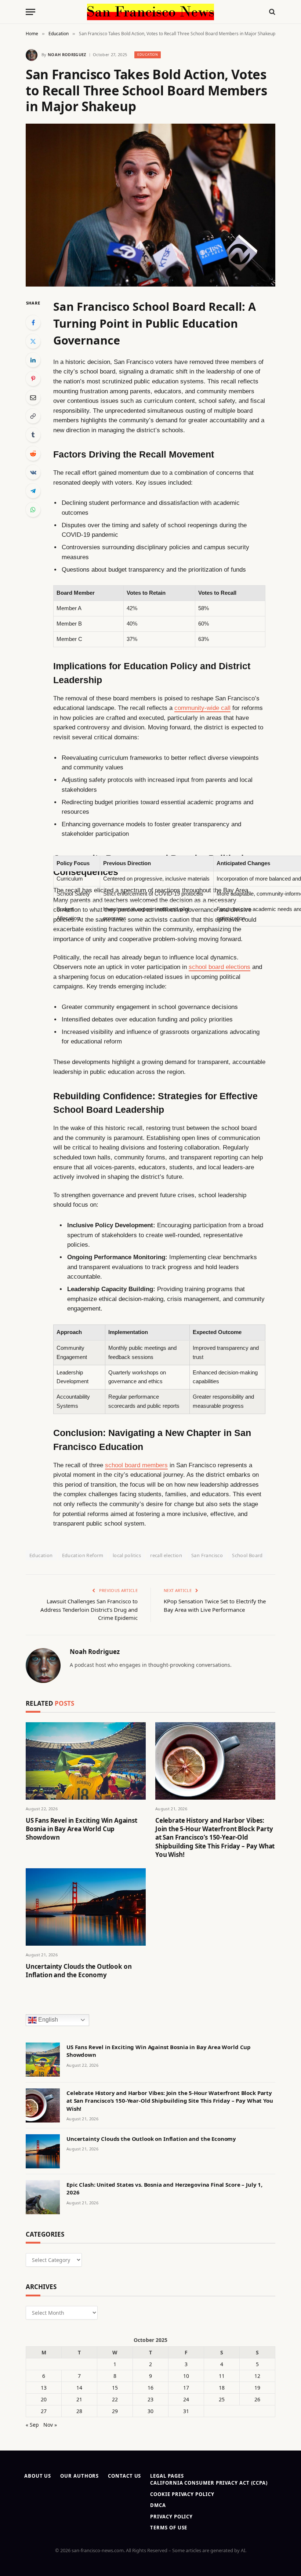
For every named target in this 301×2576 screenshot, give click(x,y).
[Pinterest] (33, 379)
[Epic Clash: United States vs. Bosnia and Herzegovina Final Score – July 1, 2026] (43, 2197)
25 (222, 2399)
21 (79, 2399)
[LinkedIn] (33, 360)
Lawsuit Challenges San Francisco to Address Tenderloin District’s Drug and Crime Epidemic (89, 1609)
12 (257, 2376)
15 (115, 2388)
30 (150, 2411)
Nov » (50, 2425)
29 (115, 2411)
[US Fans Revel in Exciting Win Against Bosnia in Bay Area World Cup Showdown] (86, 1761)
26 (257, 2399)
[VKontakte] (33, 472)
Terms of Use (169, 2528)
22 (115, 2399)
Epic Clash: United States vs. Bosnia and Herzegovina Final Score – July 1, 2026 (164, 2188)
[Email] (33, 397)
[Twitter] (33, 341)
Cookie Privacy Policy (182, 2494)
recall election (166, 1555)
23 (150, 2399)
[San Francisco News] (150, 12)
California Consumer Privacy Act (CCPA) (209, 2483)
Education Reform (83, 1555)
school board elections (220, 967)
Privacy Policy (171, 2517)
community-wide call (202, 708)
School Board (247, 1555)
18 (222, 2388)
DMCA (158, 2505)
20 (44, 2399)
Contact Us (124, 2476)
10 (186, 2376)
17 (186, 2388)
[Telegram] (33, 491)
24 (186, 2399)
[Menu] (30, 12)
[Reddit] (33, 453)
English (47, 2020)
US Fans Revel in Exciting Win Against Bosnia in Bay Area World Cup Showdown (81, 1829)
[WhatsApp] (33, 510)
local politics (127, 1555)
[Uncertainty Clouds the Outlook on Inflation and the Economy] (86, 1907)
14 (79, 2388)
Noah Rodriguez (67, 54)
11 (222, 2376)
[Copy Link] (33, 416)
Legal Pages (167, 2476)
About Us (38, 2476)
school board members (136, 1465)
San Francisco (207, 1555)
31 (186, 2411)
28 (79, 2411)
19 (257, 2388)
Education (148, 54)
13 (44, 2388)
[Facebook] (33, 323)
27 (44, 2411)
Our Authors (79, 2476)
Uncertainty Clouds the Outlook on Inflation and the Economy (79, 1971)
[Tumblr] (33, 435)
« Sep (32, 2425)
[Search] (271, 12)
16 (150, 2388)
